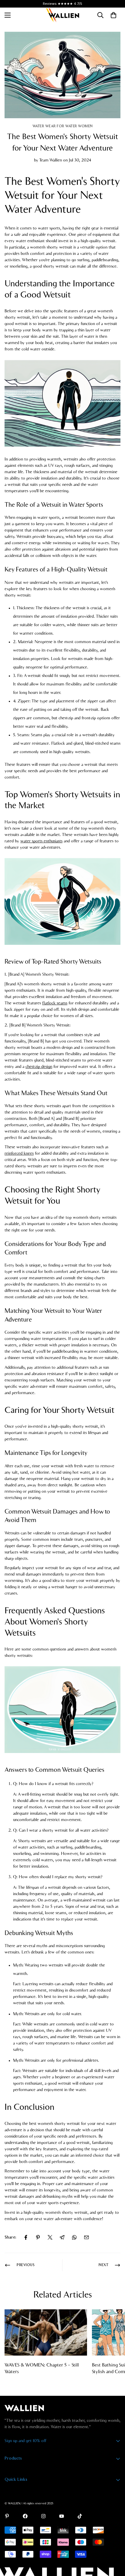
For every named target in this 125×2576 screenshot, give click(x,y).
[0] (113, 15)
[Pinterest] (38, 2237)
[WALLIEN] (62, 15)
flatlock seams (55, 1003)
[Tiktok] (80, 2516)
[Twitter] (50, 2237)
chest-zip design (39, 1067)
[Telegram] (62, 2237)
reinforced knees (19, 1153)
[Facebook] (26, 2237)
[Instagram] (43, 2516)
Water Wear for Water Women (63, 126)
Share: (10, 2237)
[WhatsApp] (74, 2237)
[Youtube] (62, 2516)
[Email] (86, 2237)
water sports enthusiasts (41, 841)
